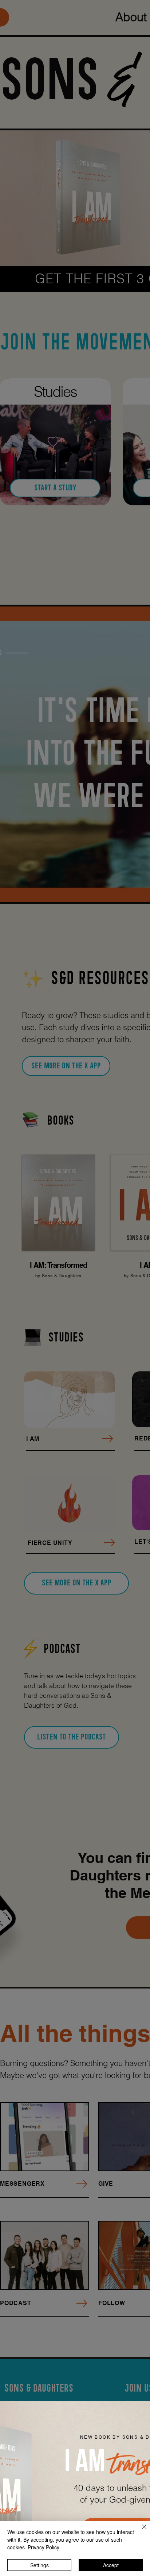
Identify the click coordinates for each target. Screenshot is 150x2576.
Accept (111, 2565)
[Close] (140, 2531)
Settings (40, 2565)
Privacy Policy (44, 2547)
